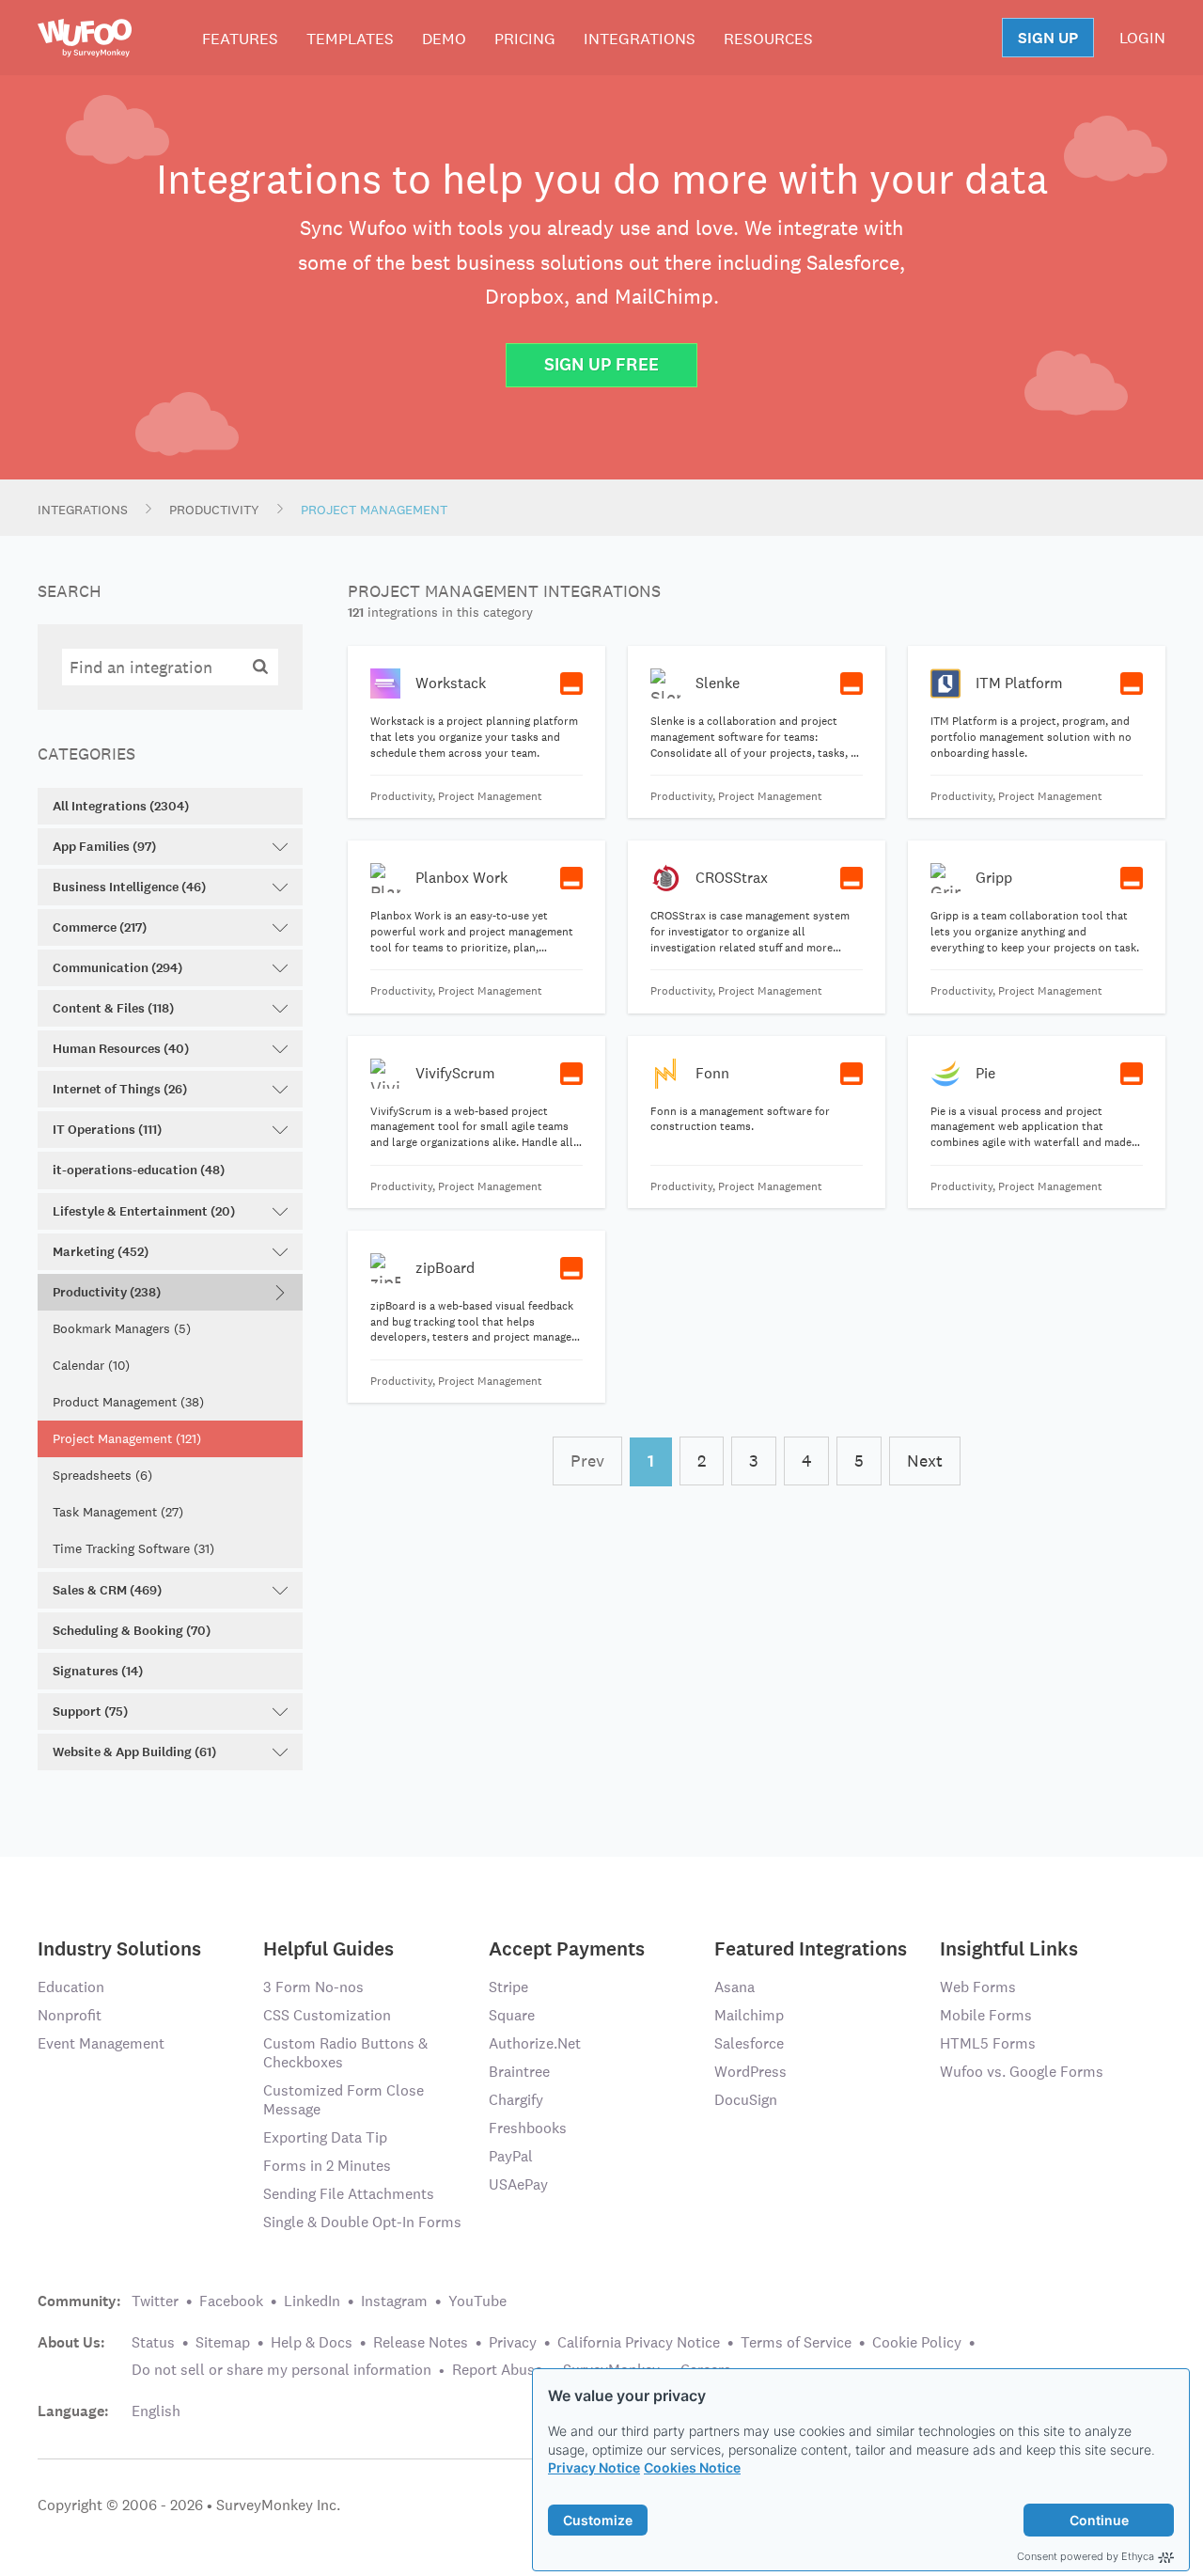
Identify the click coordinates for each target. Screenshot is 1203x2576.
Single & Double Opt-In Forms (362, 2222)
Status (153, 2342)
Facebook (231, 2301)
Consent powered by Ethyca (1086, 2556)
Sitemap (223, 2342)
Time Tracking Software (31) (133, 1548)
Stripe (508, 1987)
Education (71, 1987)
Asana (734, 1987)
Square (512, 2015)
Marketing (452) (101, 1252)
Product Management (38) (128, 1402)
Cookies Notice (692, 2467)
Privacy (513, 2342)
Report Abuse (497, 2370)
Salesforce (749, 2043)
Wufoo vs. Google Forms (1022, 2072)
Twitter (155, 2301)
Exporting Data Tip (325, 2137)
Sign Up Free (601, 364)
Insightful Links (1009, 1948)
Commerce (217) (100, 927)
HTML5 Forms (988, 2043)
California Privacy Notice (639, 2342)
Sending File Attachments (349, 2194)
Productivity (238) (107, 1292)
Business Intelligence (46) (129, 887)
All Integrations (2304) (121, 806)
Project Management (374, 510)
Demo (444, 39)
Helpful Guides (328, 1948)
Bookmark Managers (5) (122, 1328)
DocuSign (746, 2100)
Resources (768, 39)
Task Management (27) (118, 1512)
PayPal (511, 2156)
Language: (73, 2411)
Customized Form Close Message (344, 2100)
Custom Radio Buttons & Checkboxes (345, 2053)
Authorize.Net (535, 2043)
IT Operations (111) (107, 1130)
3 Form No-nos (313, 1987)
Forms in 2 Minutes (327, 2166)
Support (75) (90, 1712)
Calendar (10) (91, 1365)
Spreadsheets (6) (102, 1475)
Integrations (640, 39)
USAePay (518, 2184)
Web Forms (978, 1987)
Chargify (516, 2100)
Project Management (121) (127, 1438)
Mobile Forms (986, 2015)
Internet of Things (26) (120, 1089)
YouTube (477, 2301)
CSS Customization (327, 2015)
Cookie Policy (917, 2342)
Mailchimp (749, 2015)
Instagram (394, 2301)
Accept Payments (567, 1948)
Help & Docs (312, 2342)
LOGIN (1142, 38)
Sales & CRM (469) (107, 1590)
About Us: (71, 2343)
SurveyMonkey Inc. (278, 2505)
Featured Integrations (811, 1948)
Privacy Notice (594, 2467)
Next (925, 1461)
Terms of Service (796, 2342)
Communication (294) (117, 968)
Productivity (214, 510)
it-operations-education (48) (139, 1170)
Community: (79, 2301)
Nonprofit (70, 2015)
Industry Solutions (119, 1948)
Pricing (525, 39)
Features (240, 39)
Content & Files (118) (113, 1008)
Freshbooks (528, 2128)
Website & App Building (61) (134, 1752)
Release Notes (421, 2342)
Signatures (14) (98, 1671)
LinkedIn (312, 2301)
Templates (350, 39)
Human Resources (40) (121, 1049)
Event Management (101, 2043)
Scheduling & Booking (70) (132, 1631)
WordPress (750, 2072)
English (156, 2411)
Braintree (519, 2072)
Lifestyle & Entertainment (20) (144, 1211)
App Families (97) (104, 847)
